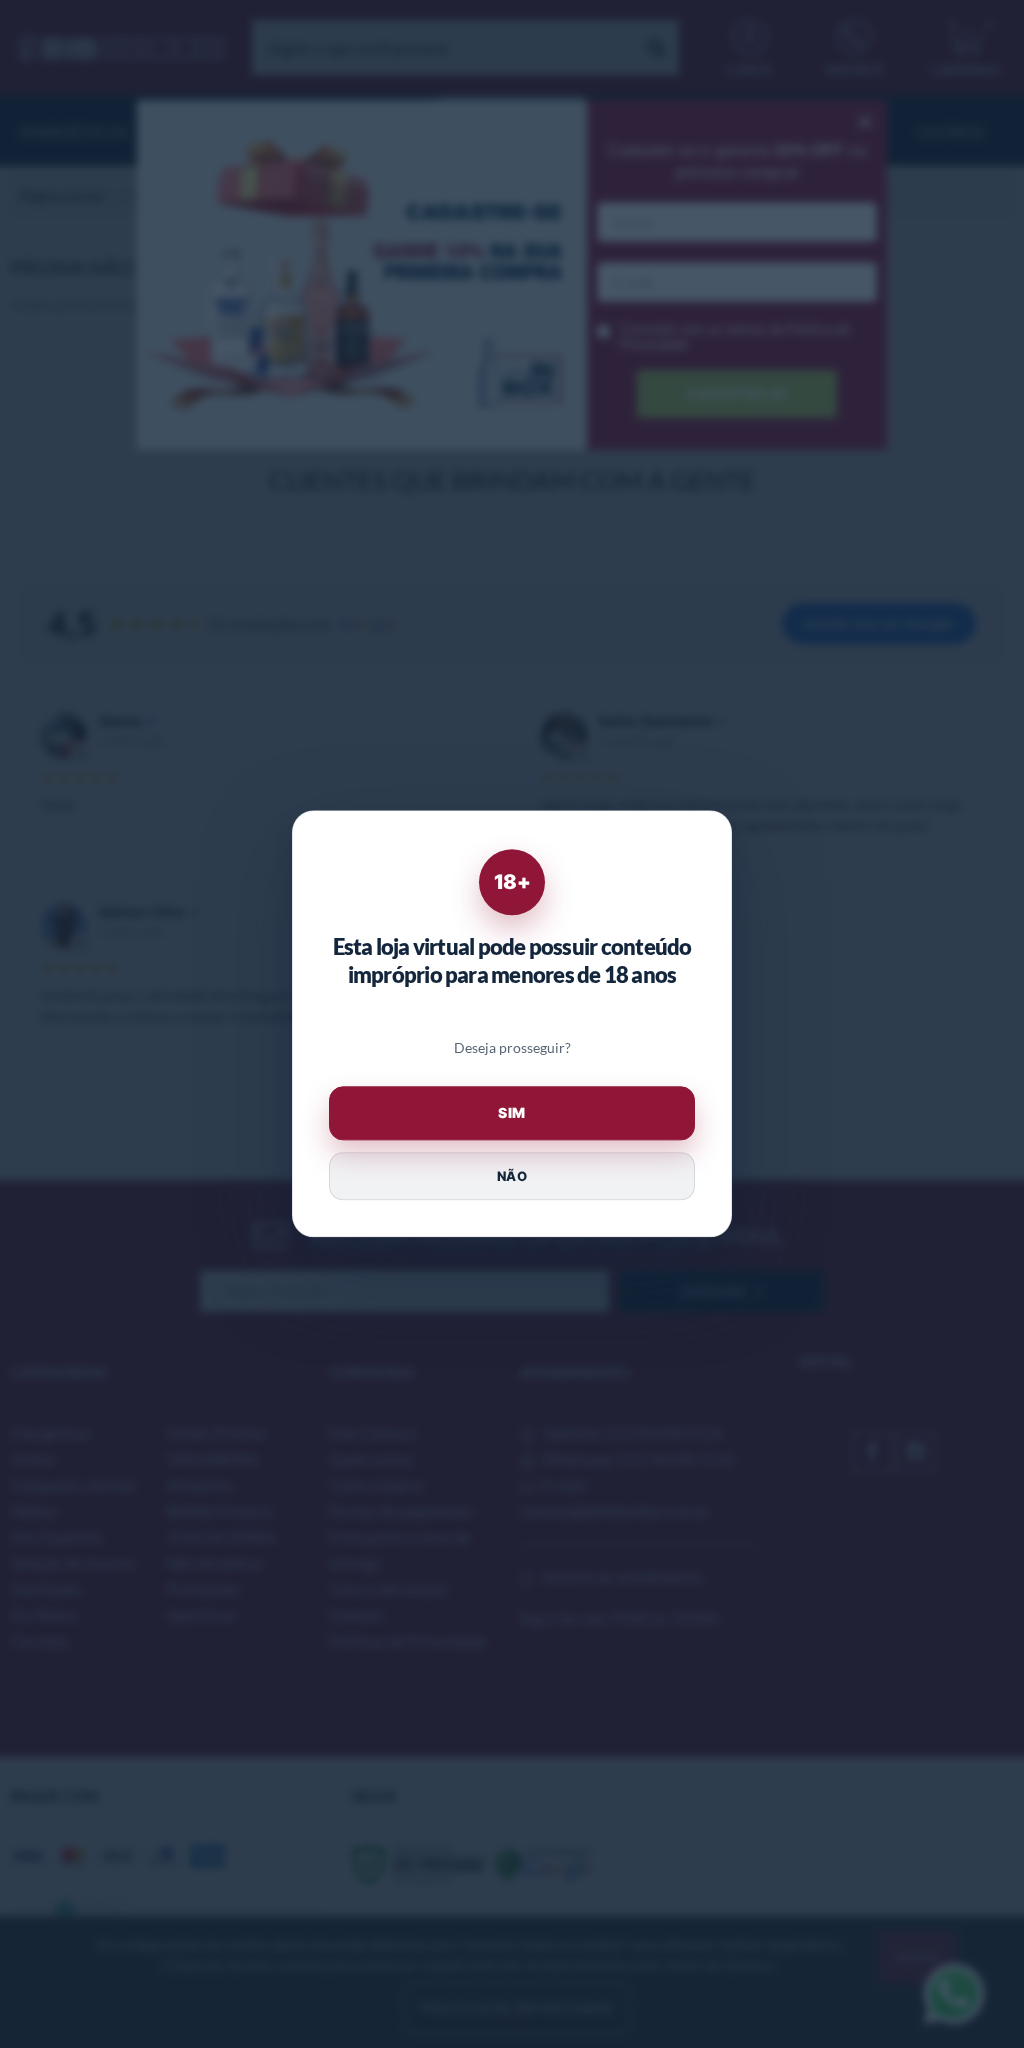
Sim (512, 1113)
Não (512, 1176)
